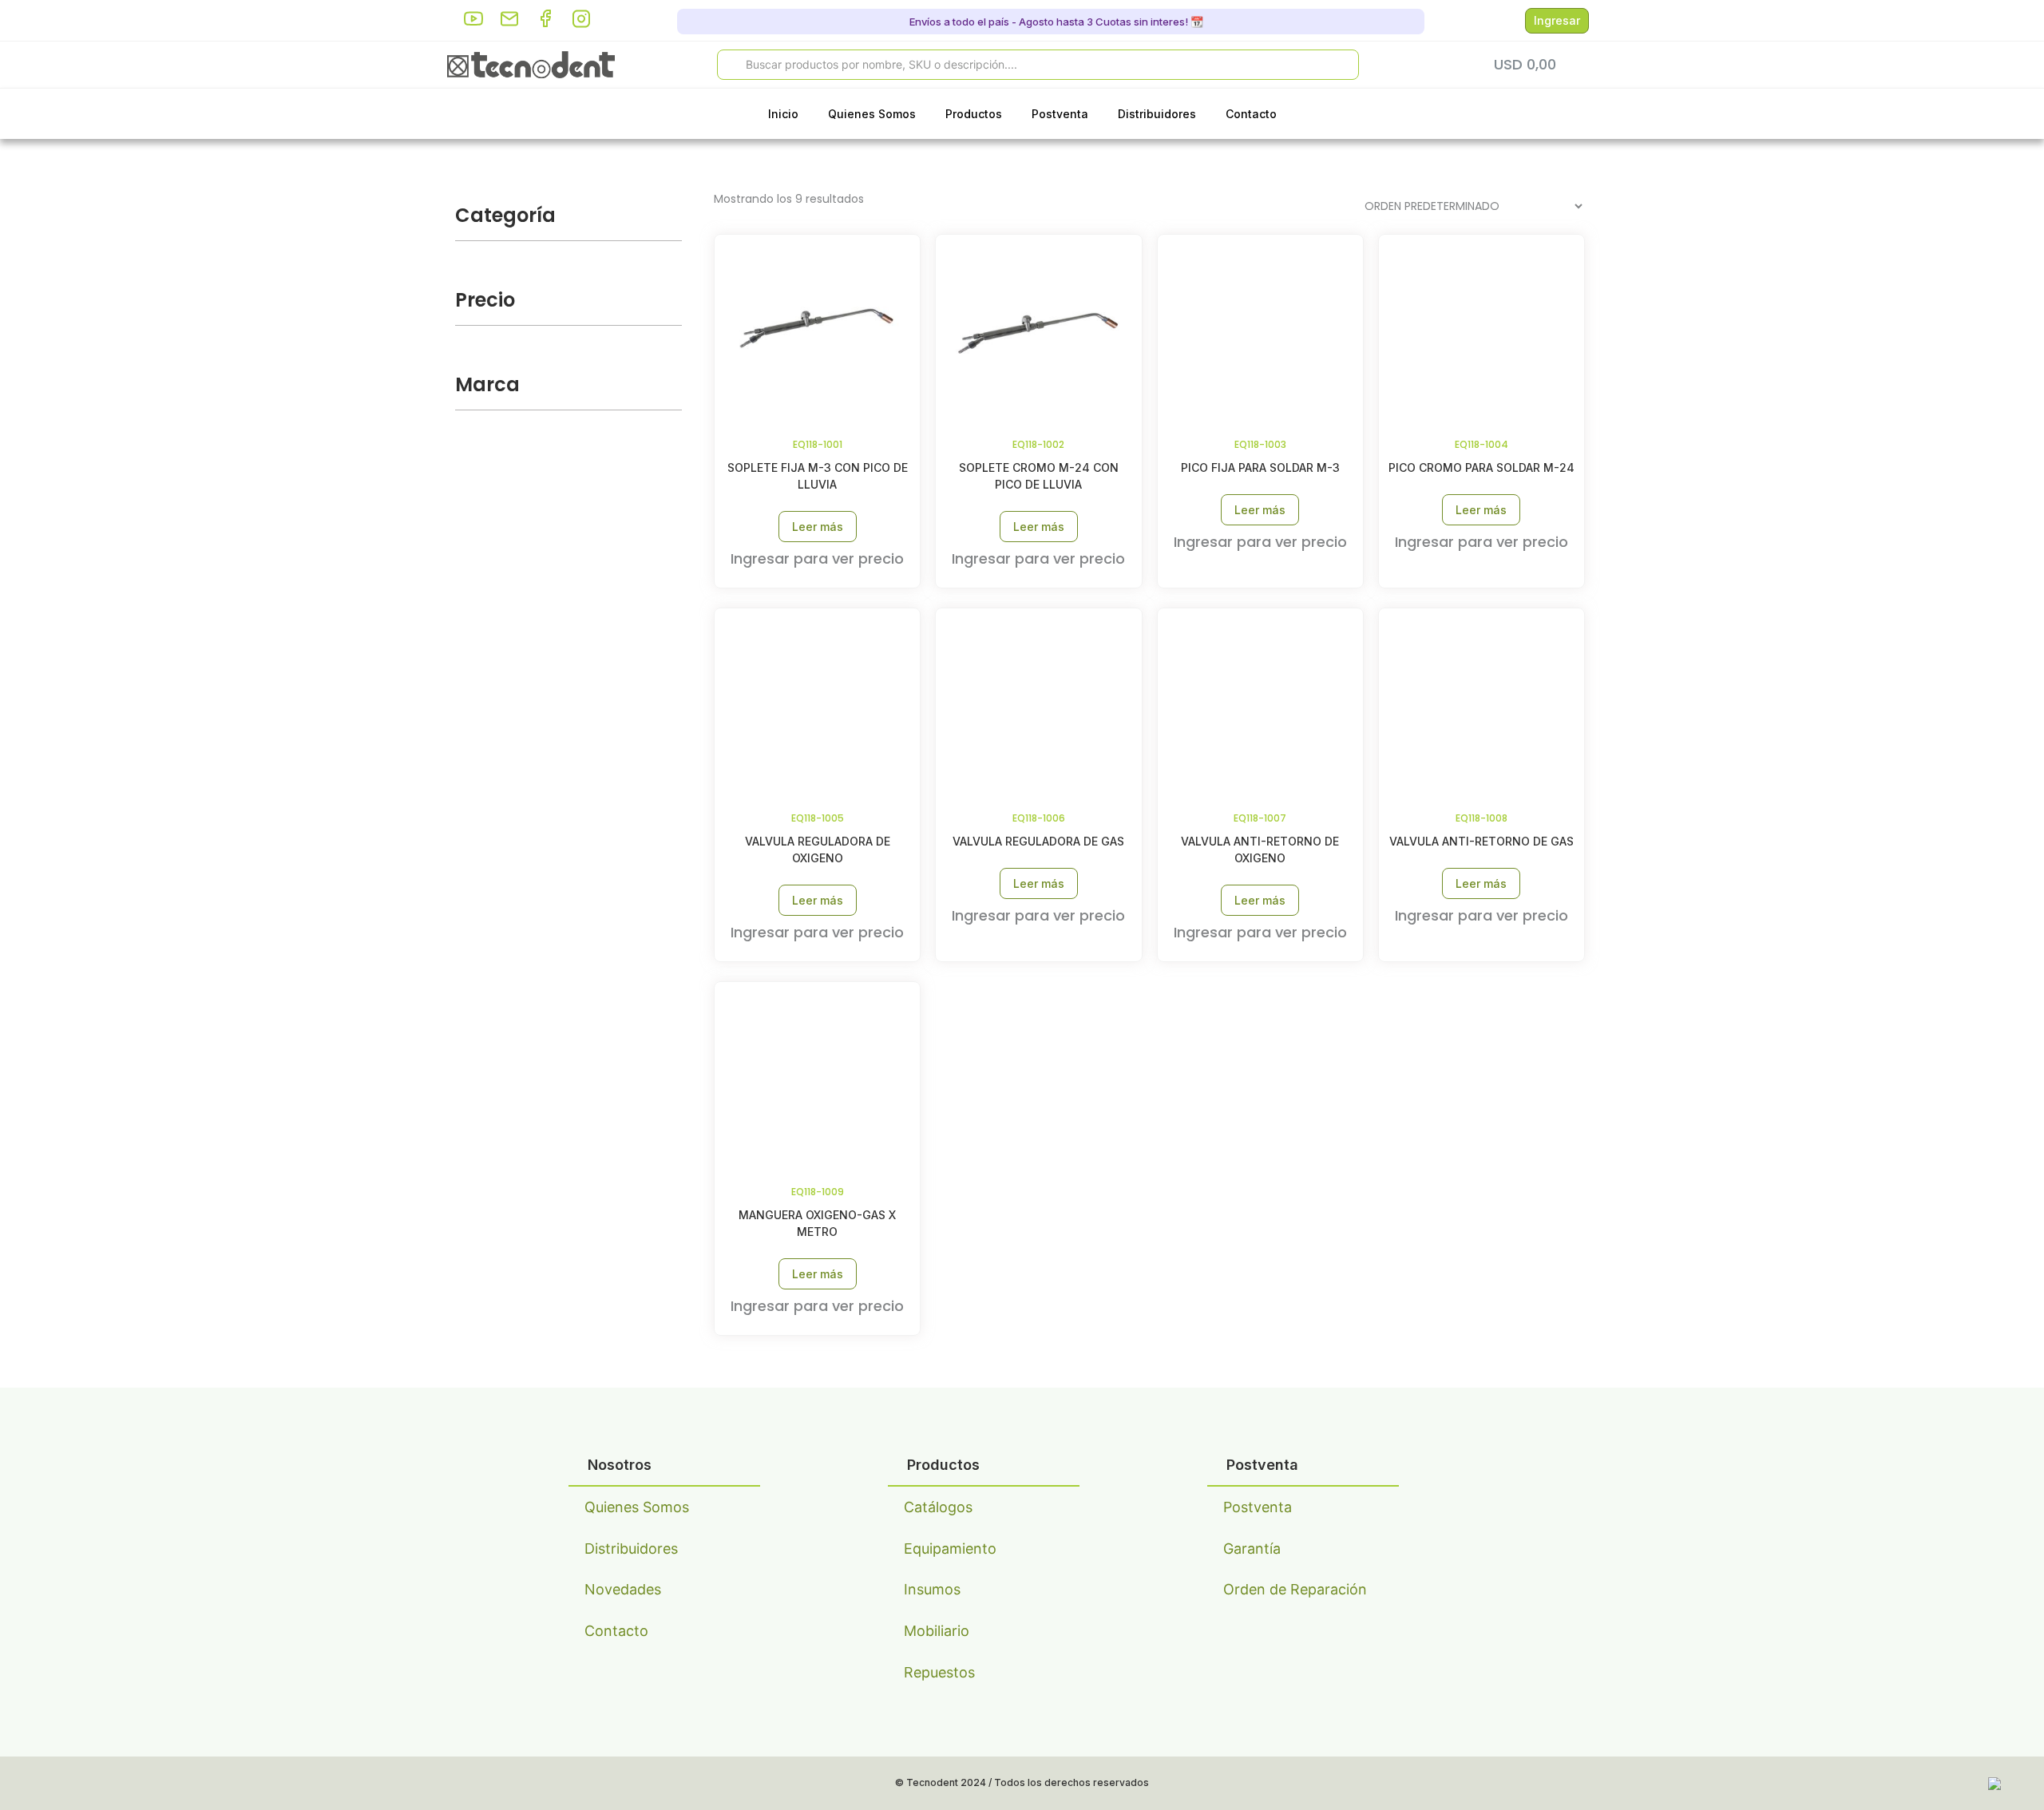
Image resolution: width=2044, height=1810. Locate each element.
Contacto (1251, 114)
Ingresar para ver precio (817, 558)
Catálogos (938, 1507)
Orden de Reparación (1295, 1589)
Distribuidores (1157, 114)
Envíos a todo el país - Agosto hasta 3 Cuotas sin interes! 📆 (1055, 22)
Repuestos (939, 1672)
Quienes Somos (872, 114)
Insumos (932, 1589)
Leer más (818, 527)
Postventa (1060, 114)
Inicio (783, 114)
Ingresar (1557, 20)
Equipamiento (950, 1549)
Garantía (1252, 1549)
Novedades (623, 1589)
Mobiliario (937, 1631)
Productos (974, 114)
